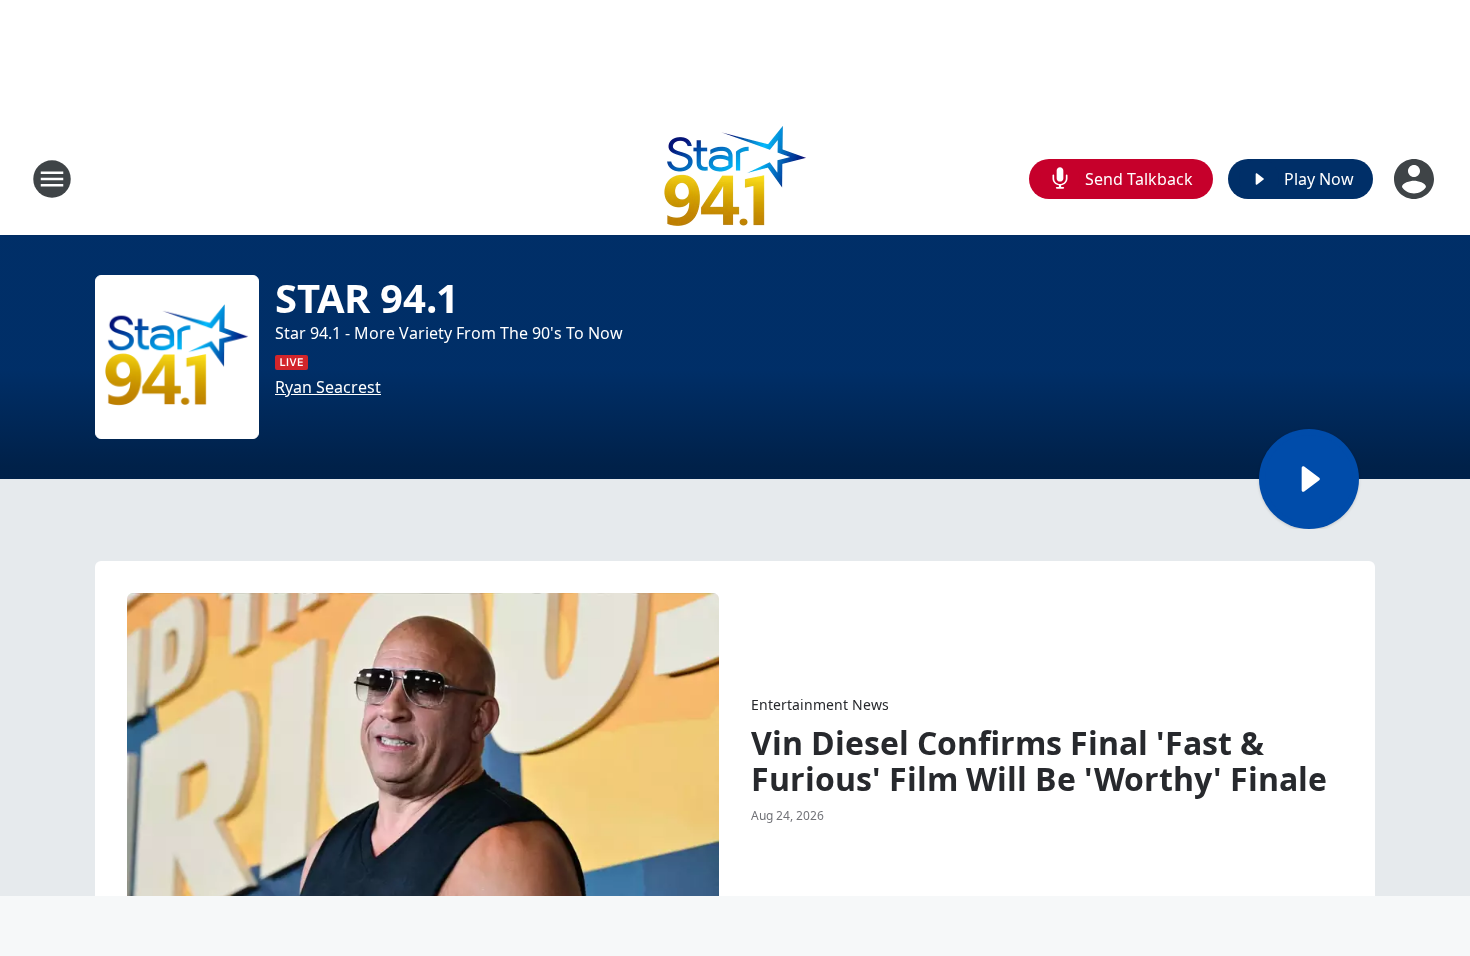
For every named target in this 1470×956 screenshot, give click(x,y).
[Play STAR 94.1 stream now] (177, 357)
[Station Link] (735, 178)
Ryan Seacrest (328, 387)
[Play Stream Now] (1309, 479)
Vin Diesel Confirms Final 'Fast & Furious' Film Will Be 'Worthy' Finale (1039, 761)
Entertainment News (820, 704)
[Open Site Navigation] (52, 179)
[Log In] (1416, 179)
